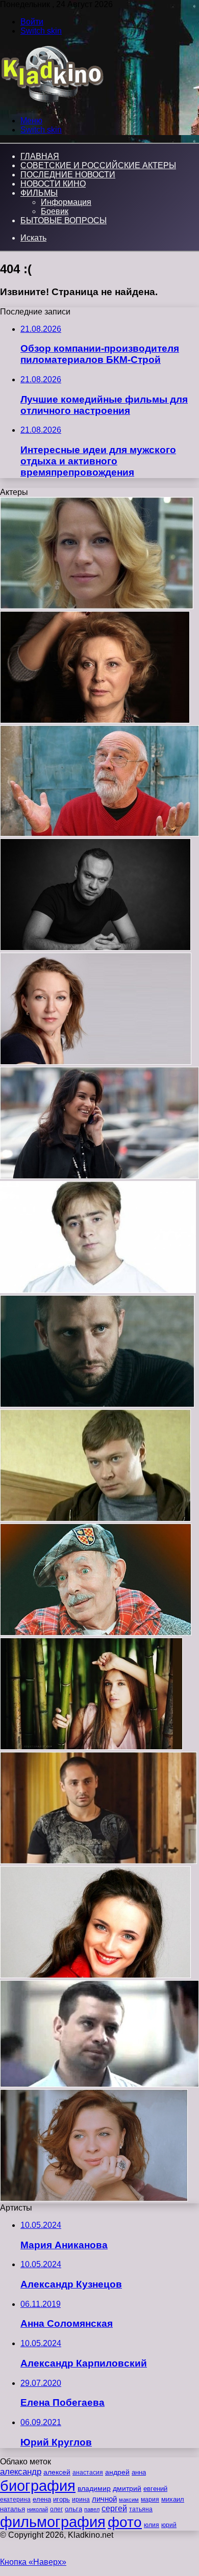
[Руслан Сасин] (98, 1290)
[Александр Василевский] (99, 2084)
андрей (117, 2472)
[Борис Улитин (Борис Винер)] (96, 1633)
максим (129, 2500)
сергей (114, 2508)
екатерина (15, 2500)
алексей (57, 2472)
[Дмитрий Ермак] (95, 948)
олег (56, 2509)
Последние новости (68, 175)
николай (38, 2509)
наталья (13, 2509)
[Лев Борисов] (99, 834)
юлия (152, 2525)
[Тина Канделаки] (99, 1176)
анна (139, 2472)
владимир (94, 2488)
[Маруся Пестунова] (94, 2199)
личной (104, 2499)
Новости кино (53, 184)
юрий (169, 2525)
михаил (173, 2500)
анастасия (88, 2472)
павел (92, 2509)
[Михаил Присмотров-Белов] (95, 1519)
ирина (81, 2500)
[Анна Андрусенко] (91, 1747)
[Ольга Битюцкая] (95, 720)
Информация (66, 202)
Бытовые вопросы (64, 220)
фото (125, 2522)
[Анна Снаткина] (95, 1975)
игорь (61, 2499)
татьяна (141, 2509)
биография (38, 2486)
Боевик (55, 211)
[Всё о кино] (52, 103)
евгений (155, 2489)
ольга (73, 2509)
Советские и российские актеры (98, 165)
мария (150, 2500)
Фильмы (39, 193)
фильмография (53, 2522)
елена (42, 2500)
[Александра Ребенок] (97, 606)
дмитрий (127, 2488)
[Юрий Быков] (97, 1404)
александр (21, 2472)
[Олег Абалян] (98, 1861)
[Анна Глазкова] (96, 1062)
